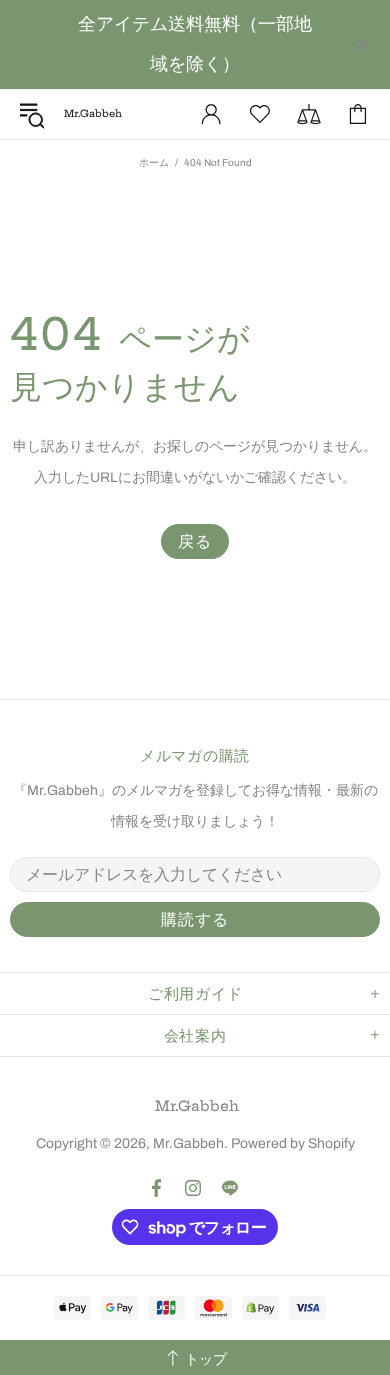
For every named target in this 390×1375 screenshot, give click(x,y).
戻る (195, 541)
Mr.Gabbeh (197, 1106)
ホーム (154, 162)
